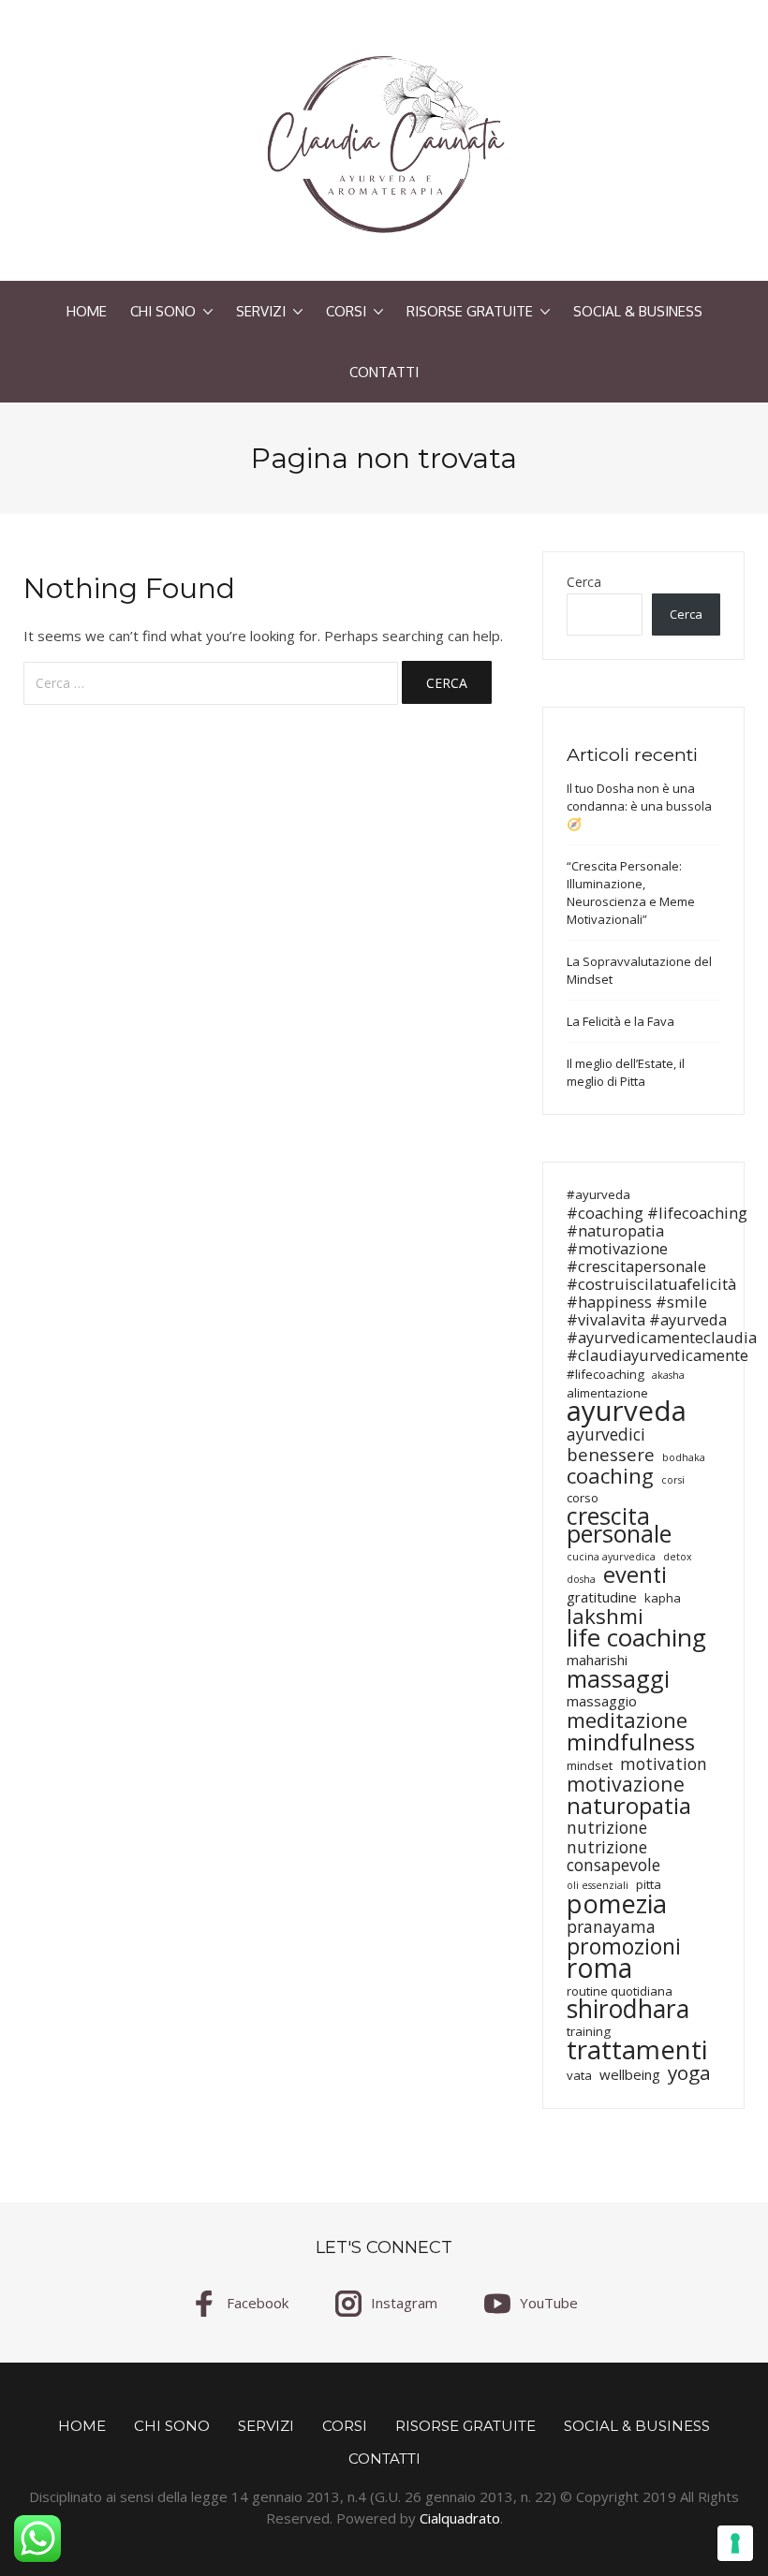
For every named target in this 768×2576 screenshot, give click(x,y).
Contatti (384, 372)
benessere (611, 1454)
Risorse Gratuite (470, 311)
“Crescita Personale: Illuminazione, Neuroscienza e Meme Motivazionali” (631, 893)
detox (678, 1557)
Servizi (261, 311)
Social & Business (638, 311)
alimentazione (607, 1393)
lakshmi (605, 1616)
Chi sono (163, 311)
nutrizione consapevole (613, 1856)
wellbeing (630, 2075)
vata (579, 2075)
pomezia (617, 1903)
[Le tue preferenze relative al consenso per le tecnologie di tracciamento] (735, 2543)
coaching (610, 1476)
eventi (635, 1575)
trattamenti (637, 2049)
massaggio (602, 1701)
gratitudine (602, 1597)
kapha (663, 1598)
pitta (649, 1884)
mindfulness (631, 1742)
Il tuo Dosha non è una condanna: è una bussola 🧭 (639, 806)
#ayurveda (598, 1194)
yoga (689, 2073)
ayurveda (627, 1411)
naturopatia (629, 1805)
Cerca (584, 582)
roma (599, 1968)
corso (583, 1498)
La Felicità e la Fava (620, 1021)
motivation (664, 1764)
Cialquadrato (460, 2518)
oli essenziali (598, 1885)
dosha (581, 1579)
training (589, 2031)
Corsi (346, 311)
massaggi (618, 1679)
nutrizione (607, 1828)
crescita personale (619, 1525)
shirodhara (628, 2009)
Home (87, 311)
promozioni (624, 1947)
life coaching (636, 1638)
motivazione (626, 1784)
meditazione (627, 1720)
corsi (673, 1480)
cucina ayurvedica (611, 1557)
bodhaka (684, 1457)
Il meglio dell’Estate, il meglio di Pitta (626, 1072)
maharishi (597, 1660)
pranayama (611, 1927)
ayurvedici (606, 1434)
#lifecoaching (606, 1374)
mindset (590, 1765)
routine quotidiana (620, 1991)
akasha (668, 1375)
